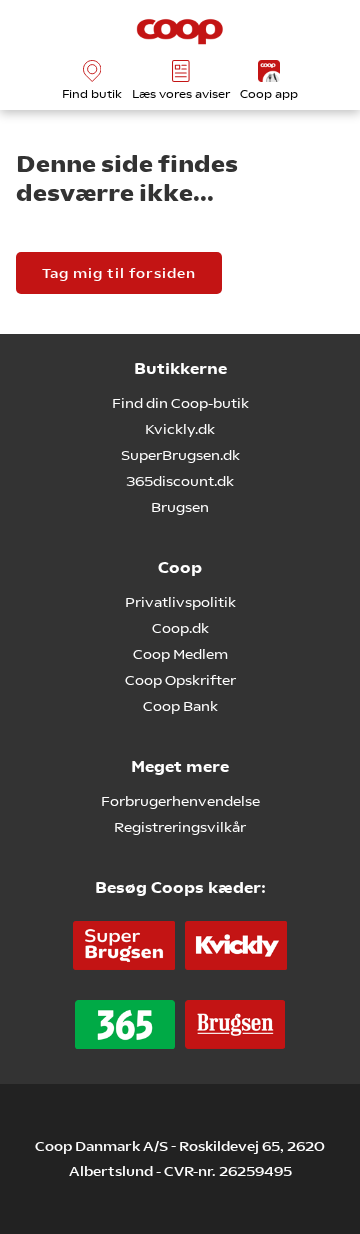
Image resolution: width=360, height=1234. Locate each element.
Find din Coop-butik (180, 403)
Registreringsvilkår (180, 827)
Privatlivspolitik (180, 602)
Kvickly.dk (180, 429)
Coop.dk (180, 628)
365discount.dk (180, 481)
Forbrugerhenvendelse (180, 801)
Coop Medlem (180, 654)
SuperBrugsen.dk (180, 455)
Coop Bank (180, 706)
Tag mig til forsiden (119, 273)
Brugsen (180, 507)
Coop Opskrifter (180, 680)
